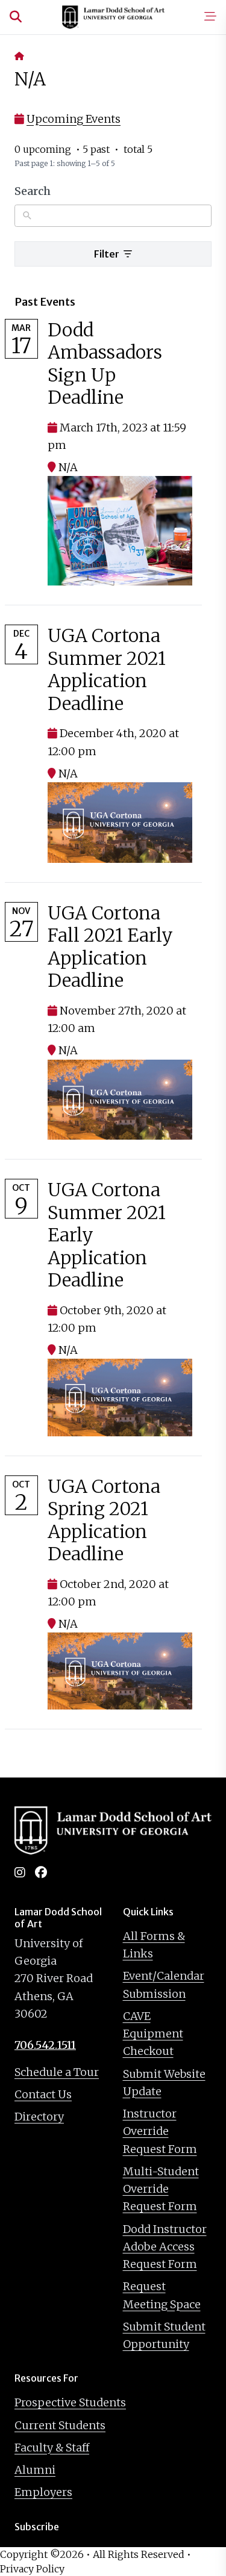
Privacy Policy (32, 2569)
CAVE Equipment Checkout (153, 2034)
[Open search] (16, 17)
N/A (68, 467)
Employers (43, 2492)
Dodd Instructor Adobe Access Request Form (165, 2247)
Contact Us (43, 2094)
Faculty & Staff (52, 2448)
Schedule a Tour (57, 2072)
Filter (108, 254)
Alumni (35, 2470)
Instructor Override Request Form (160, 2131)
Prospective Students (70, 2402)
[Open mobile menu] (210, 17)
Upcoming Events (74, 119)
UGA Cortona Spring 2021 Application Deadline (104, 1520)
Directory (39, 2117)
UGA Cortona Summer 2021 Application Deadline (107, 669)
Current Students (60, 2425)
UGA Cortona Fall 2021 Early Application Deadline (110, 947)
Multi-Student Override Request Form (161, 2189)
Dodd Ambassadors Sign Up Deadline (105, 364)
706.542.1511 (45, 2045)
